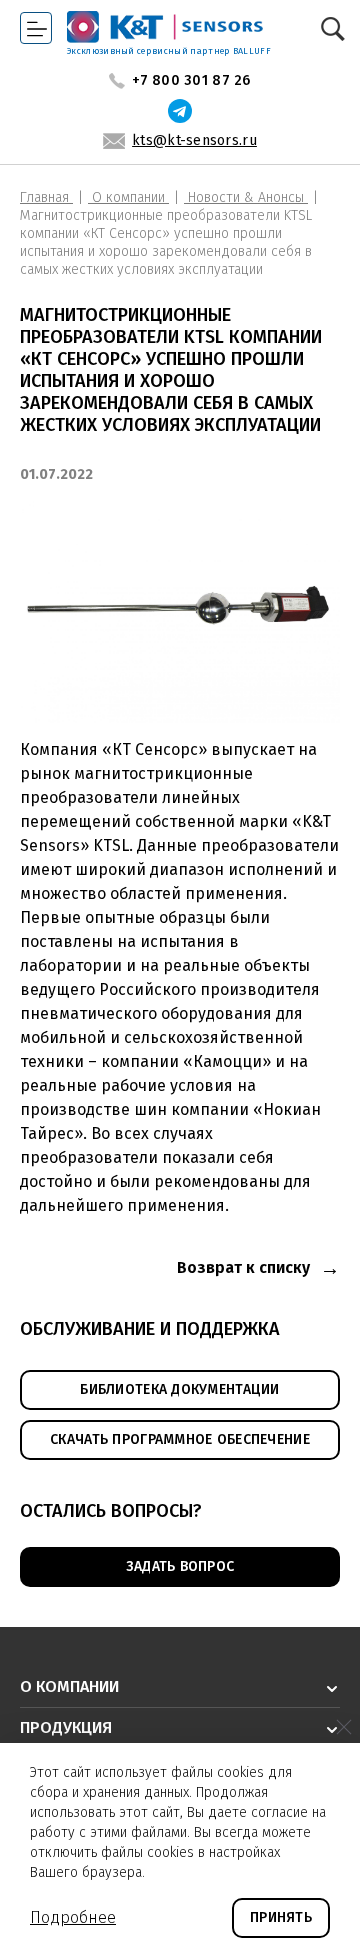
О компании (128, 197)
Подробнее (73, 1917)
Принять (281, 1917)
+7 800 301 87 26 (191, 81)
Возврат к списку (243, 1267)
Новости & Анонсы (246, 197)
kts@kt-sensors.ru (194, 141)
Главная (46, 197)
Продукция (66, 1727)
